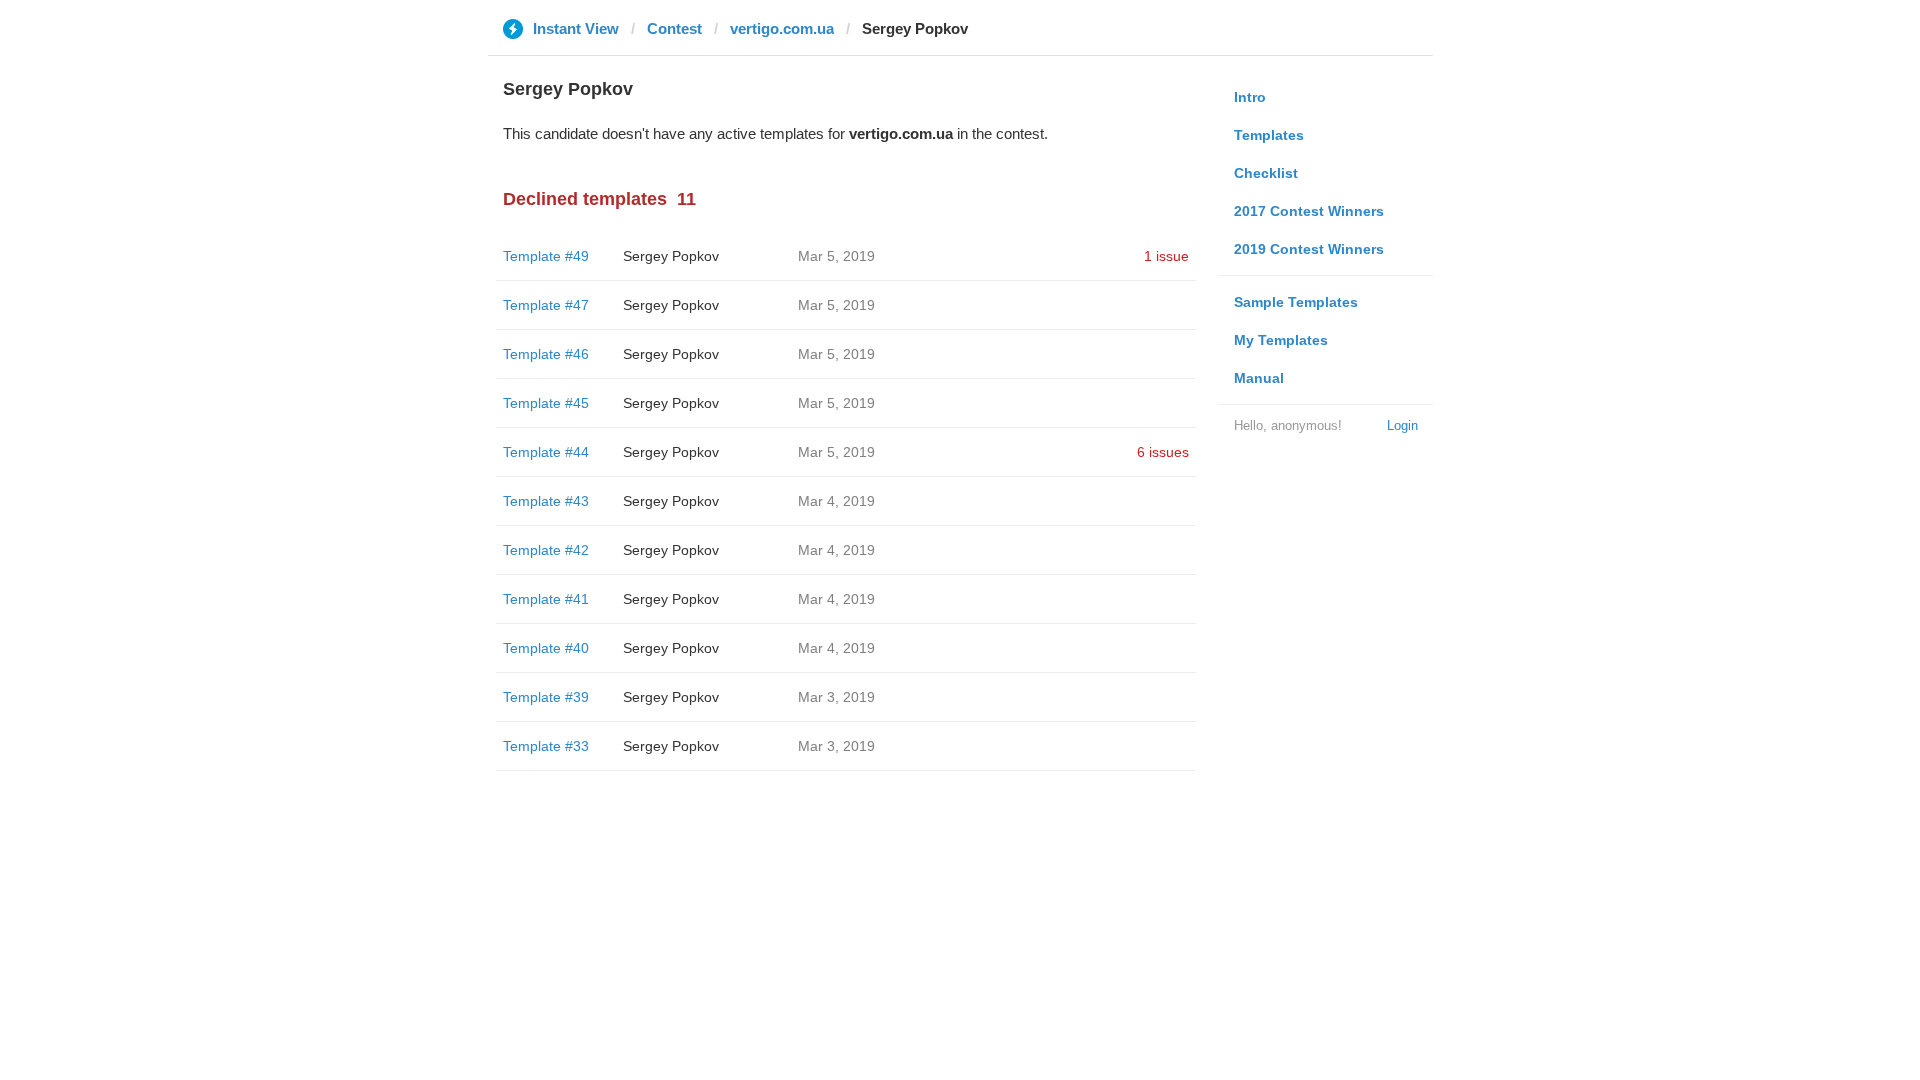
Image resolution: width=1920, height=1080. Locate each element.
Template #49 (546, 256)
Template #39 (546, 697)
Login (1402, 425)
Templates (1269, 135)
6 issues (1163, 452)
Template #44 (546, 452)
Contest (674, 28)
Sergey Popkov (671, 256)
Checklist (1266, 173)
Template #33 (546, 746)
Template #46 (546, 354)
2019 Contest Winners (1309, 249)
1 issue (1166, 256)
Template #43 (546, 501)
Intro (1250, 97)
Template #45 (546, 403)
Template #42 (546, 550)
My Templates (1281, 340)
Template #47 (546, 305)
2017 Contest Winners (1309, 211)
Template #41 (546, 599)
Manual (1259, 378)
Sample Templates (1296, 302)
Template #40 (546, 648)
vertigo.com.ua (782, 28)
